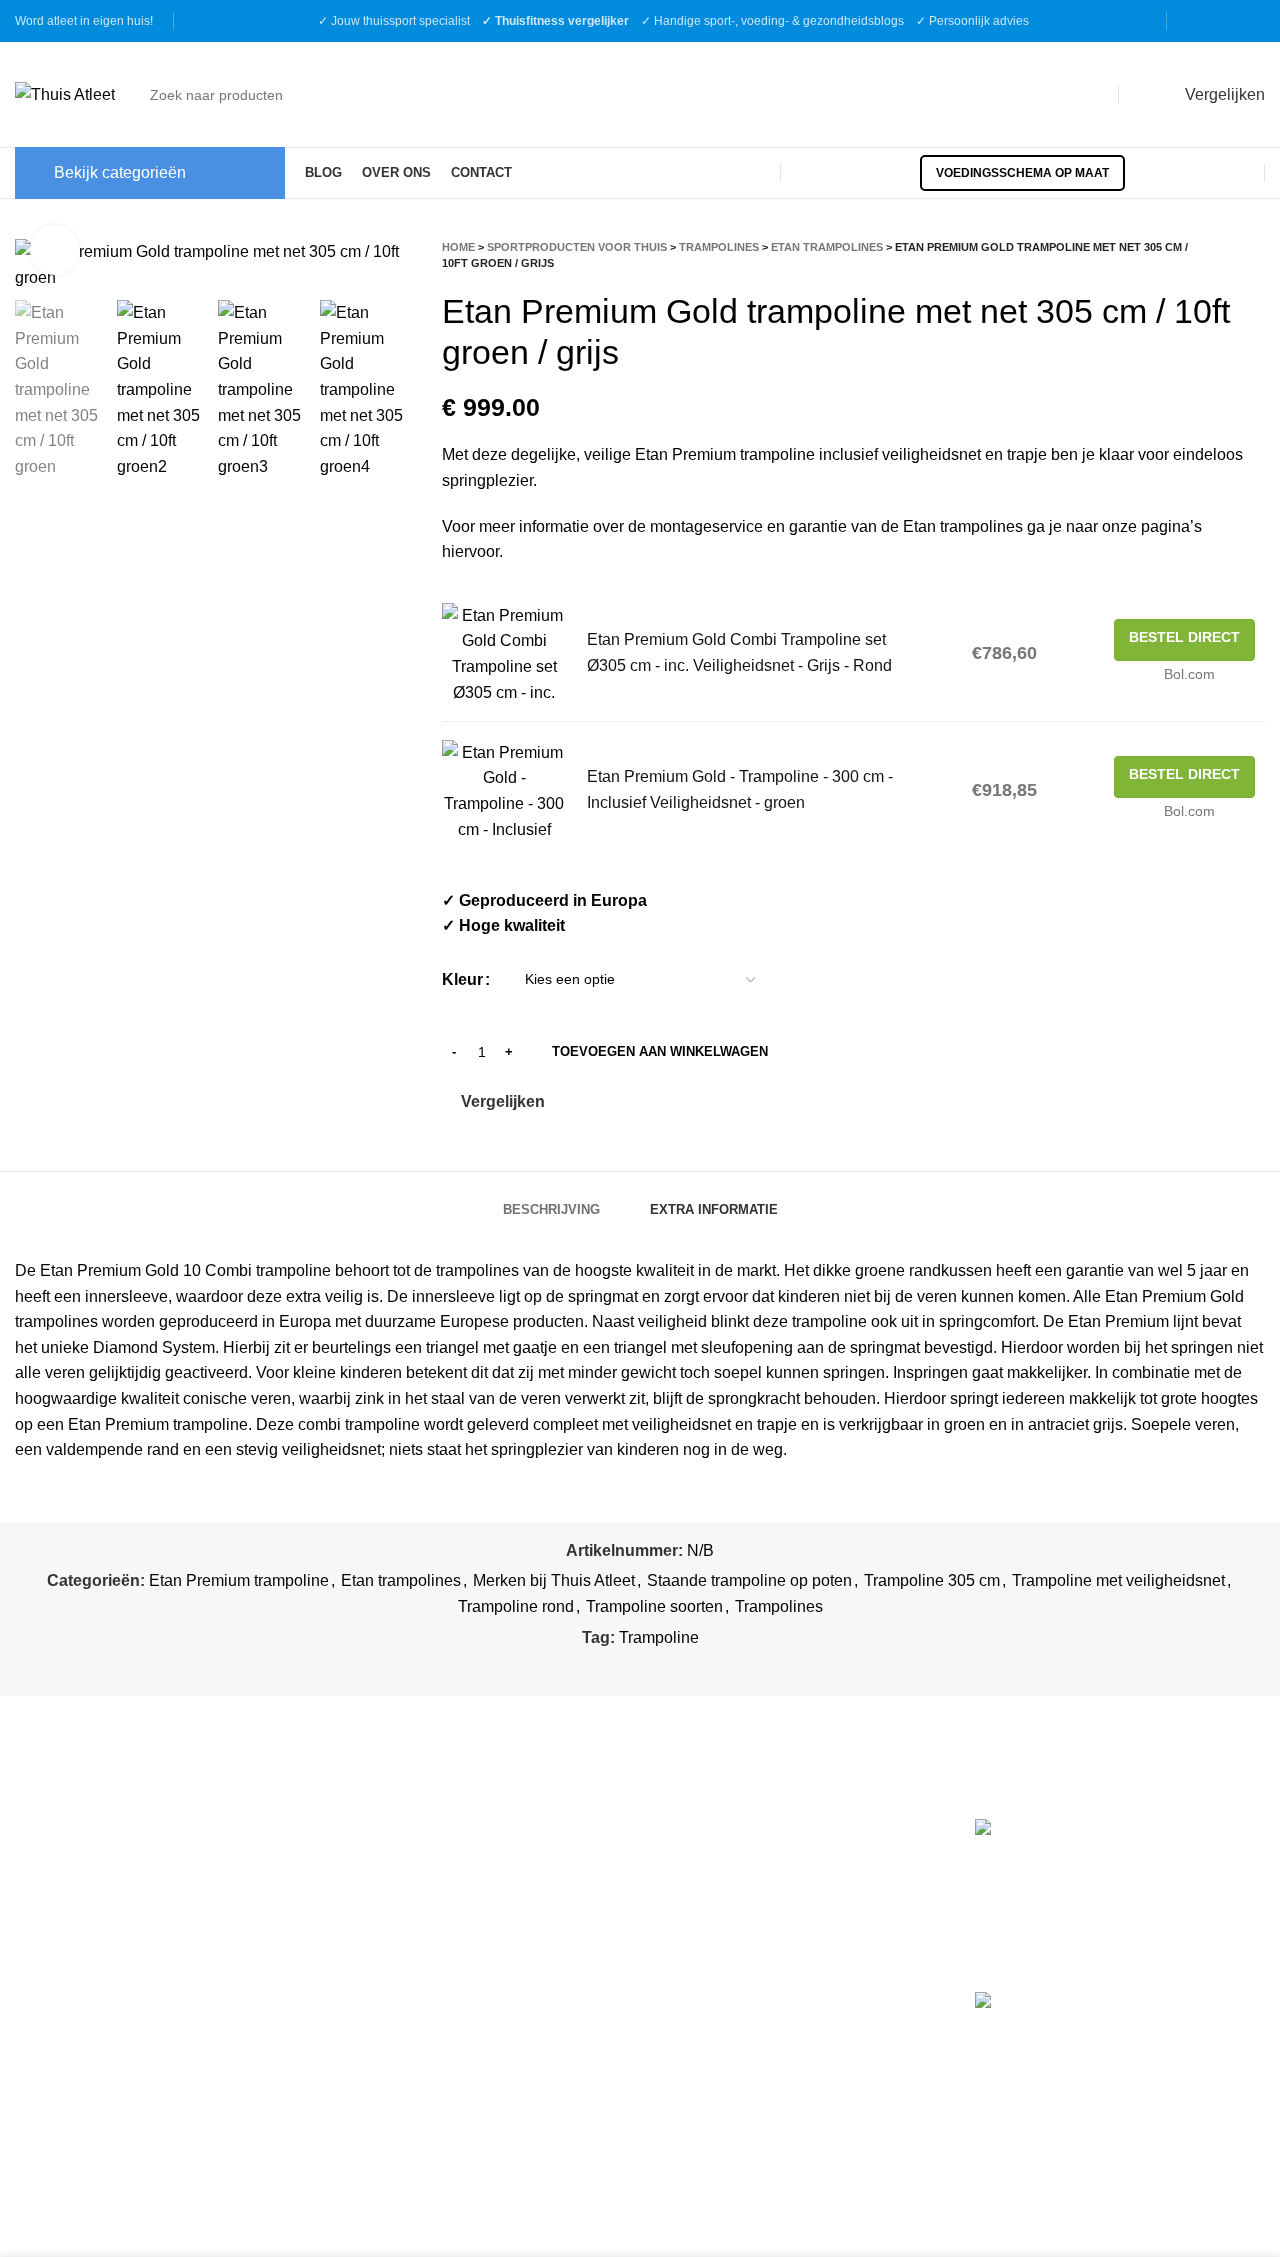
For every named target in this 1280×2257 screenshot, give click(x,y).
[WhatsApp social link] (688, 1668)
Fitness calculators (401, 1829)
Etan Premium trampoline (239, 1580)
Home (458, 247)
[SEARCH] (1085, 95)
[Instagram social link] (1226, 21)
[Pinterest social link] (642, 1668)
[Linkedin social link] (665, 1668)
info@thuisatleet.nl (85, 1916)
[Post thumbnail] (1047, 1890)
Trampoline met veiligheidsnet (1118, 1580)
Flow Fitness (700, 1956)
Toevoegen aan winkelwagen (660, 1051)
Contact (362, 1978)
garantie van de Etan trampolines (906, 526)
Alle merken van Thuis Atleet (763, 1998)
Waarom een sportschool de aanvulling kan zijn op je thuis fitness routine (1187, 2047)
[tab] (551, 1200)
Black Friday (379, 2016)
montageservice (706, 526)
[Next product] (1255, 255)
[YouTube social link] (1252, 21)
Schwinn (686, 1913)
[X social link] (619, 1668)
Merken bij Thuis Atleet (554, 1580)
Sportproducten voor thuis (577, 247)
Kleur (462, 979)
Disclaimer (373, 1941)
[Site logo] (65, 93)
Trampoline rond (516, 1606)
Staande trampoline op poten (749, 1580)
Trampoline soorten (654, 1606)
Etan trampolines (827, 247)
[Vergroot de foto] (55, 250)
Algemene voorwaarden (420, 1866)
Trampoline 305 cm (932, 1580)
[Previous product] (1215, 255)
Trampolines (719, 247)
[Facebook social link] (1200, 21)
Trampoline (659, 1637)
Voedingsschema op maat (1022, 173)
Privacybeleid (383, 1903)
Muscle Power (705, 1871)
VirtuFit (680, 1829)
